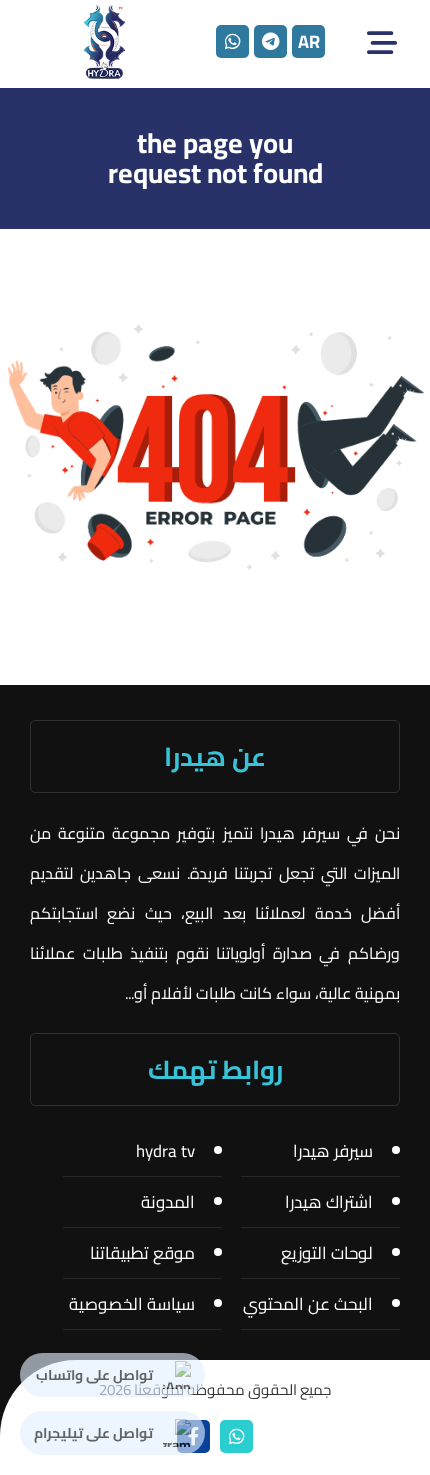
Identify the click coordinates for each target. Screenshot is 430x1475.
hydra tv (165, 1151)
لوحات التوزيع (327, 1253)
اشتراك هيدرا (329, 1202)
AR (309, 41)
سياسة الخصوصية (132, 1304)
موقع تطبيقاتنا (142, 1253)
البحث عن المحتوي (308, 1304)
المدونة (168, 1202)
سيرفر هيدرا (333, 1151)
